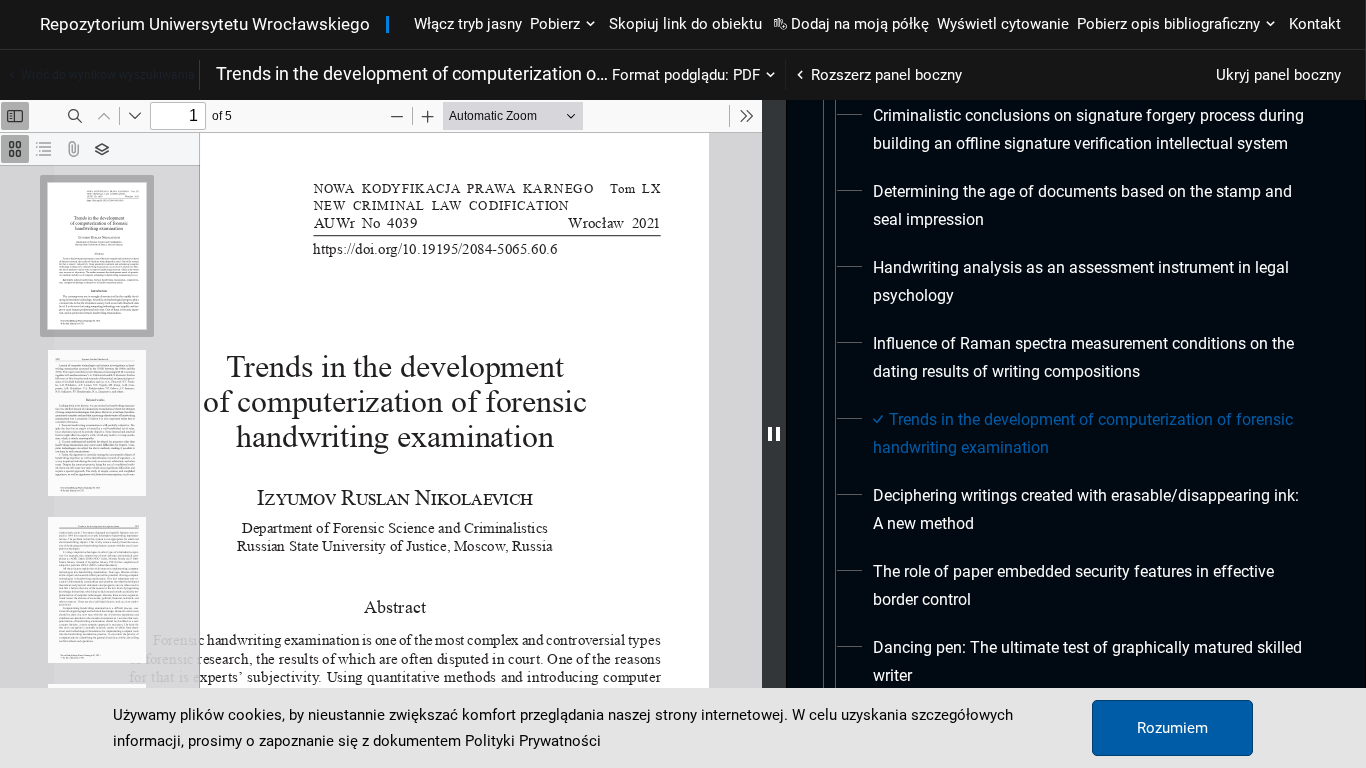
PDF (746, 75)
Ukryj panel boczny (1278, 75)
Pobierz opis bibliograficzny (1168, 24)
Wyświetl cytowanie (1003, 24)
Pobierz (555, 24)
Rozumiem (1172, 728)
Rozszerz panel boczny (886, 75)
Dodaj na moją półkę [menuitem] (860, 24)
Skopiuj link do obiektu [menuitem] (685, 24)
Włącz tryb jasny (468, 24)
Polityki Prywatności (533, 741)
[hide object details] (774, 434)
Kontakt (1315, 24)
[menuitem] (1090, 130)
